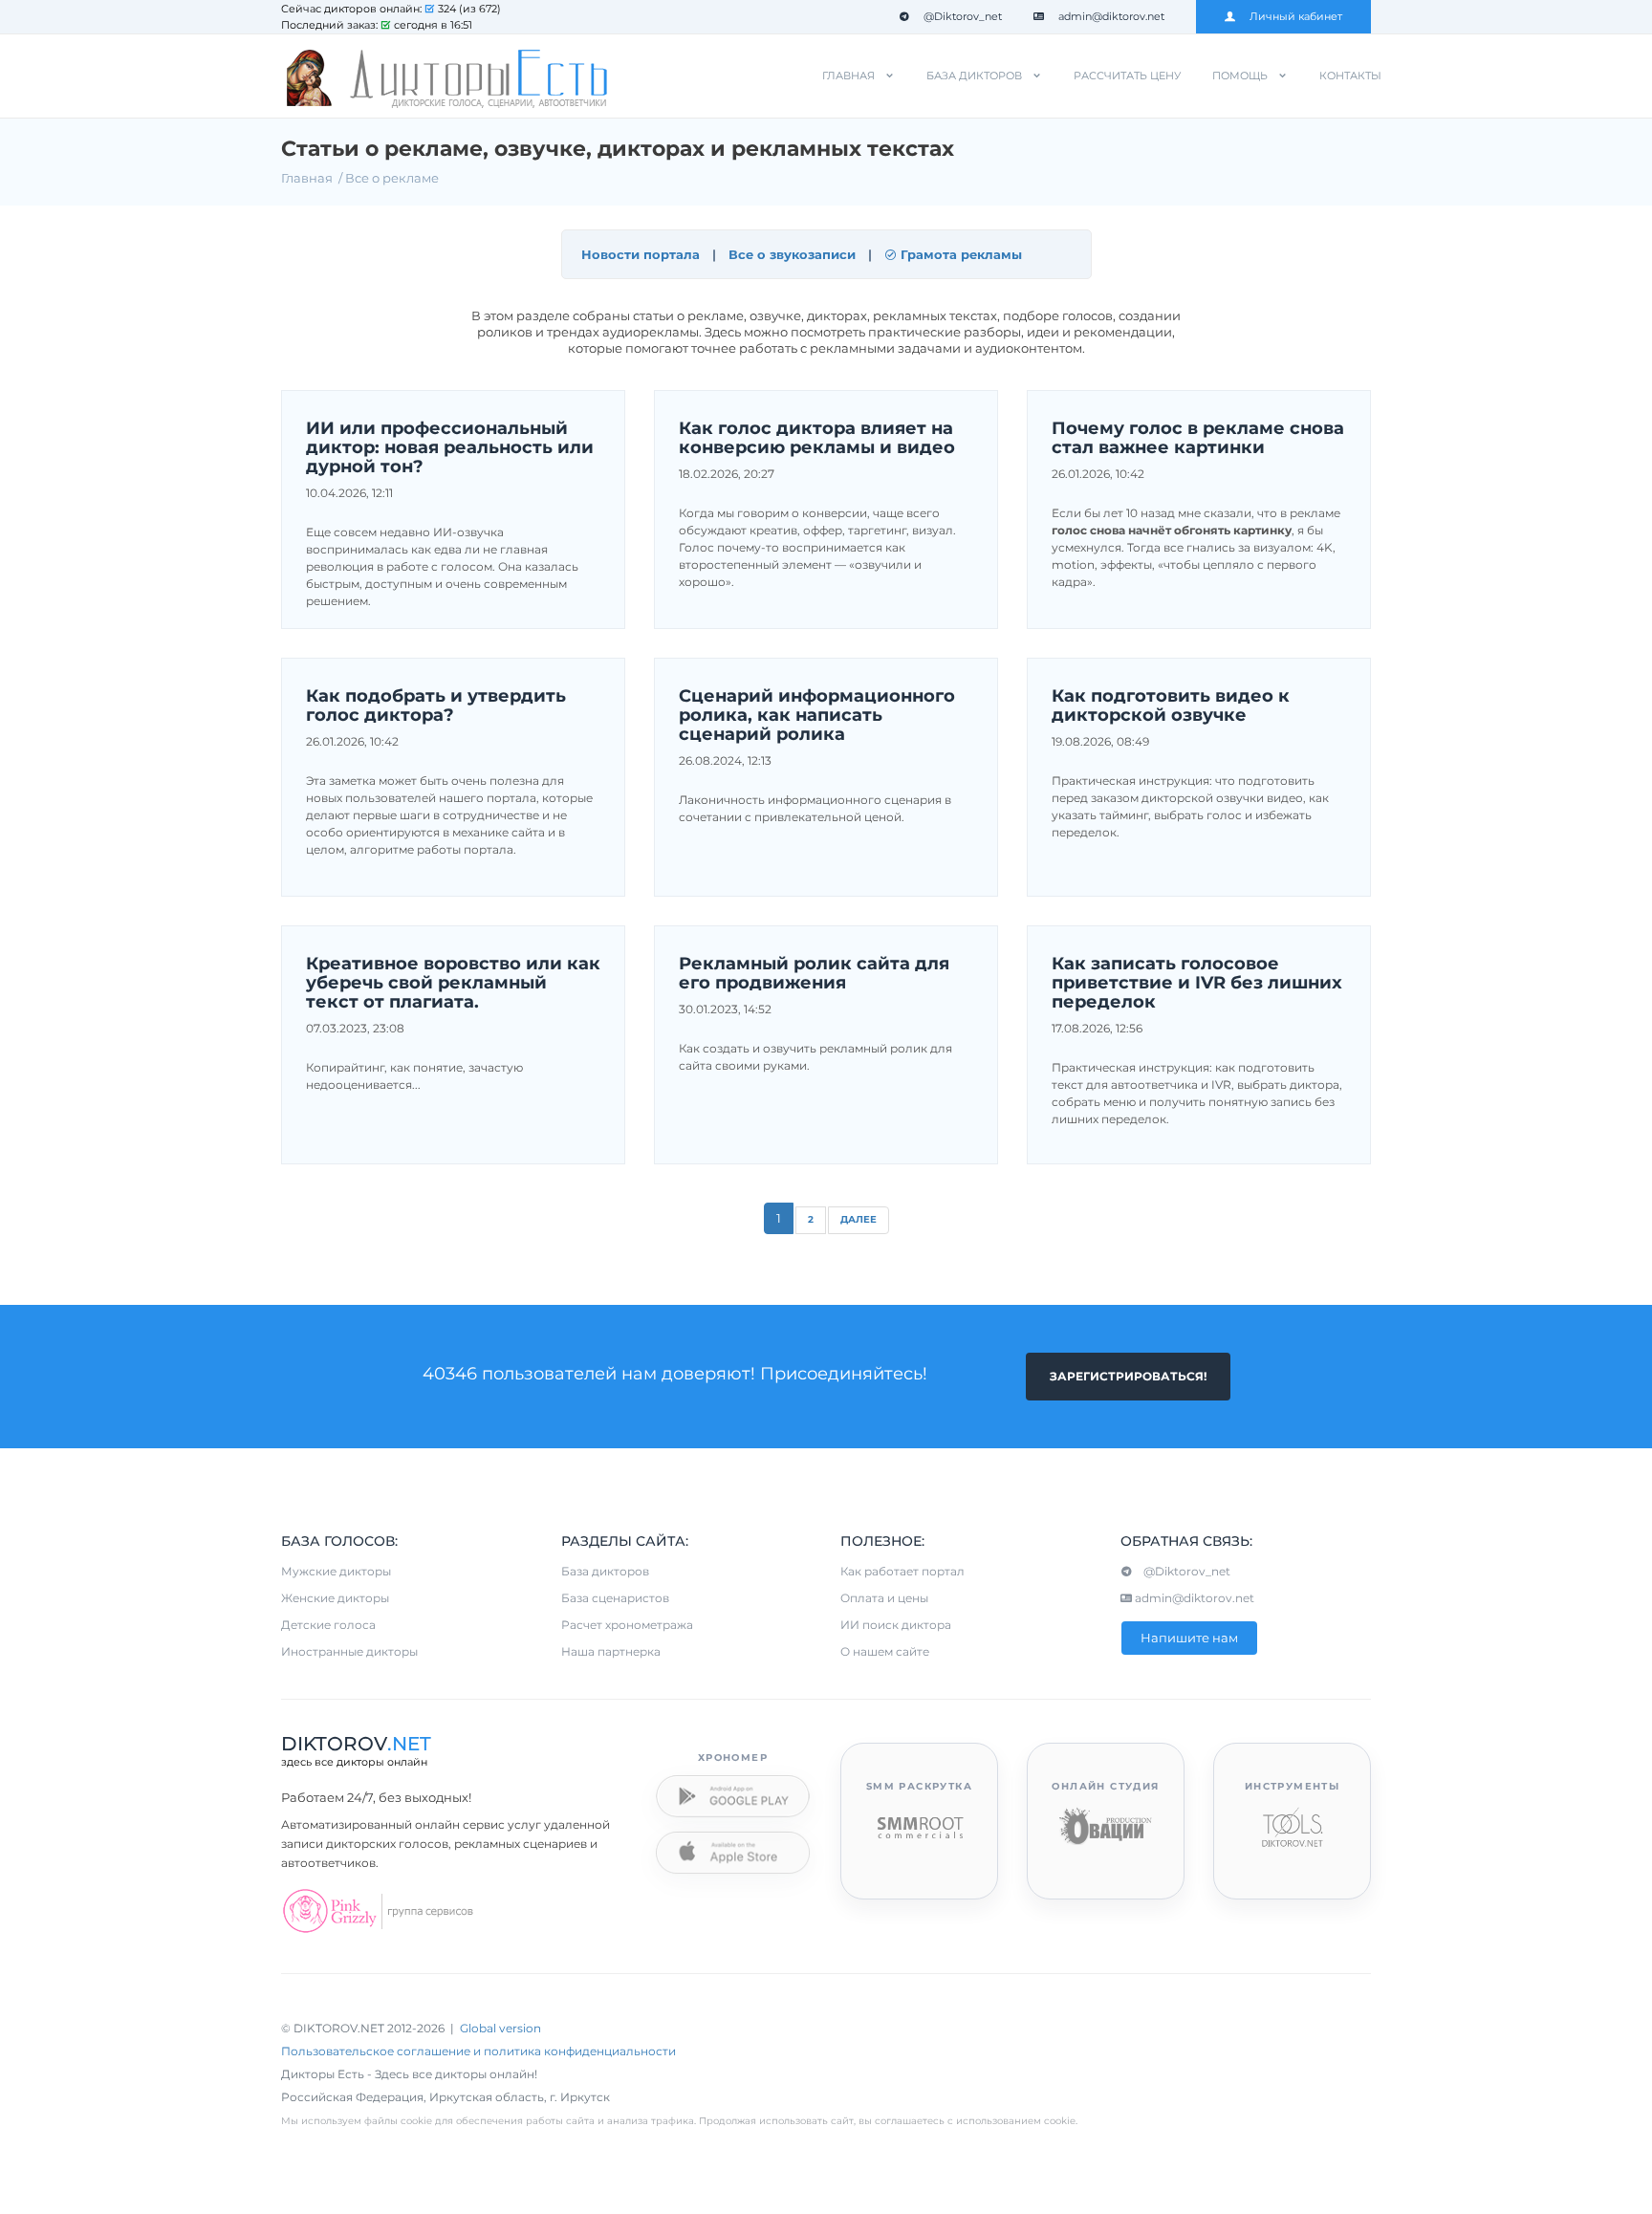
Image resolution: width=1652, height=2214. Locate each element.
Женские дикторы (335, 1598)
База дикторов (974, 76)
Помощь (1240, 76)
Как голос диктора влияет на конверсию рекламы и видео (817, 439)
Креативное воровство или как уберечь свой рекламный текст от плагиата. (453, 983)
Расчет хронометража (627, 1625)
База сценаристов (615, 1598)
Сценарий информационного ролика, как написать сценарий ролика (817, 716)
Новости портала (641, 254)
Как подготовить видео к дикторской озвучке (1171, 706)
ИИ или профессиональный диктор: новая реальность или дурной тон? (450, 448)
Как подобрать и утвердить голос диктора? (436, 706)
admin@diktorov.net (1111, 16)
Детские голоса (328, 1625)
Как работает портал (902, 1571)
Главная (848, 76)
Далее (859, 1219)
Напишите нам (1189, 1638)
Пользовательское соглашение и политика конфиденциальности (478, 2051)
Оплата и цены (884, 1598)
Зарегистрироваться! (1128, 1376)
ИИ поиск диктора (896, 1625)
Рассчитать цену (1127, 76)
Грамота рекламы (959, 254)
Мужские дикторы (336, 1571)
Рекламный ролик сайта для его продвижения (814, 974)
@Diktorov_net (963, 16)
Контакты (1350, 76)
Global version (500, 2028)
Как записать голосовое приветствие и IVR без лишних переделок (1197, 983)
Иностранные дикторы (349, 1651)
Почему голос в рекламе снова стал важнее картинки (1198, 439)
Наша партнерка (611, 1651)
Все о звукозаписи (792, 254)
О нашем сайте (885, 1651)
